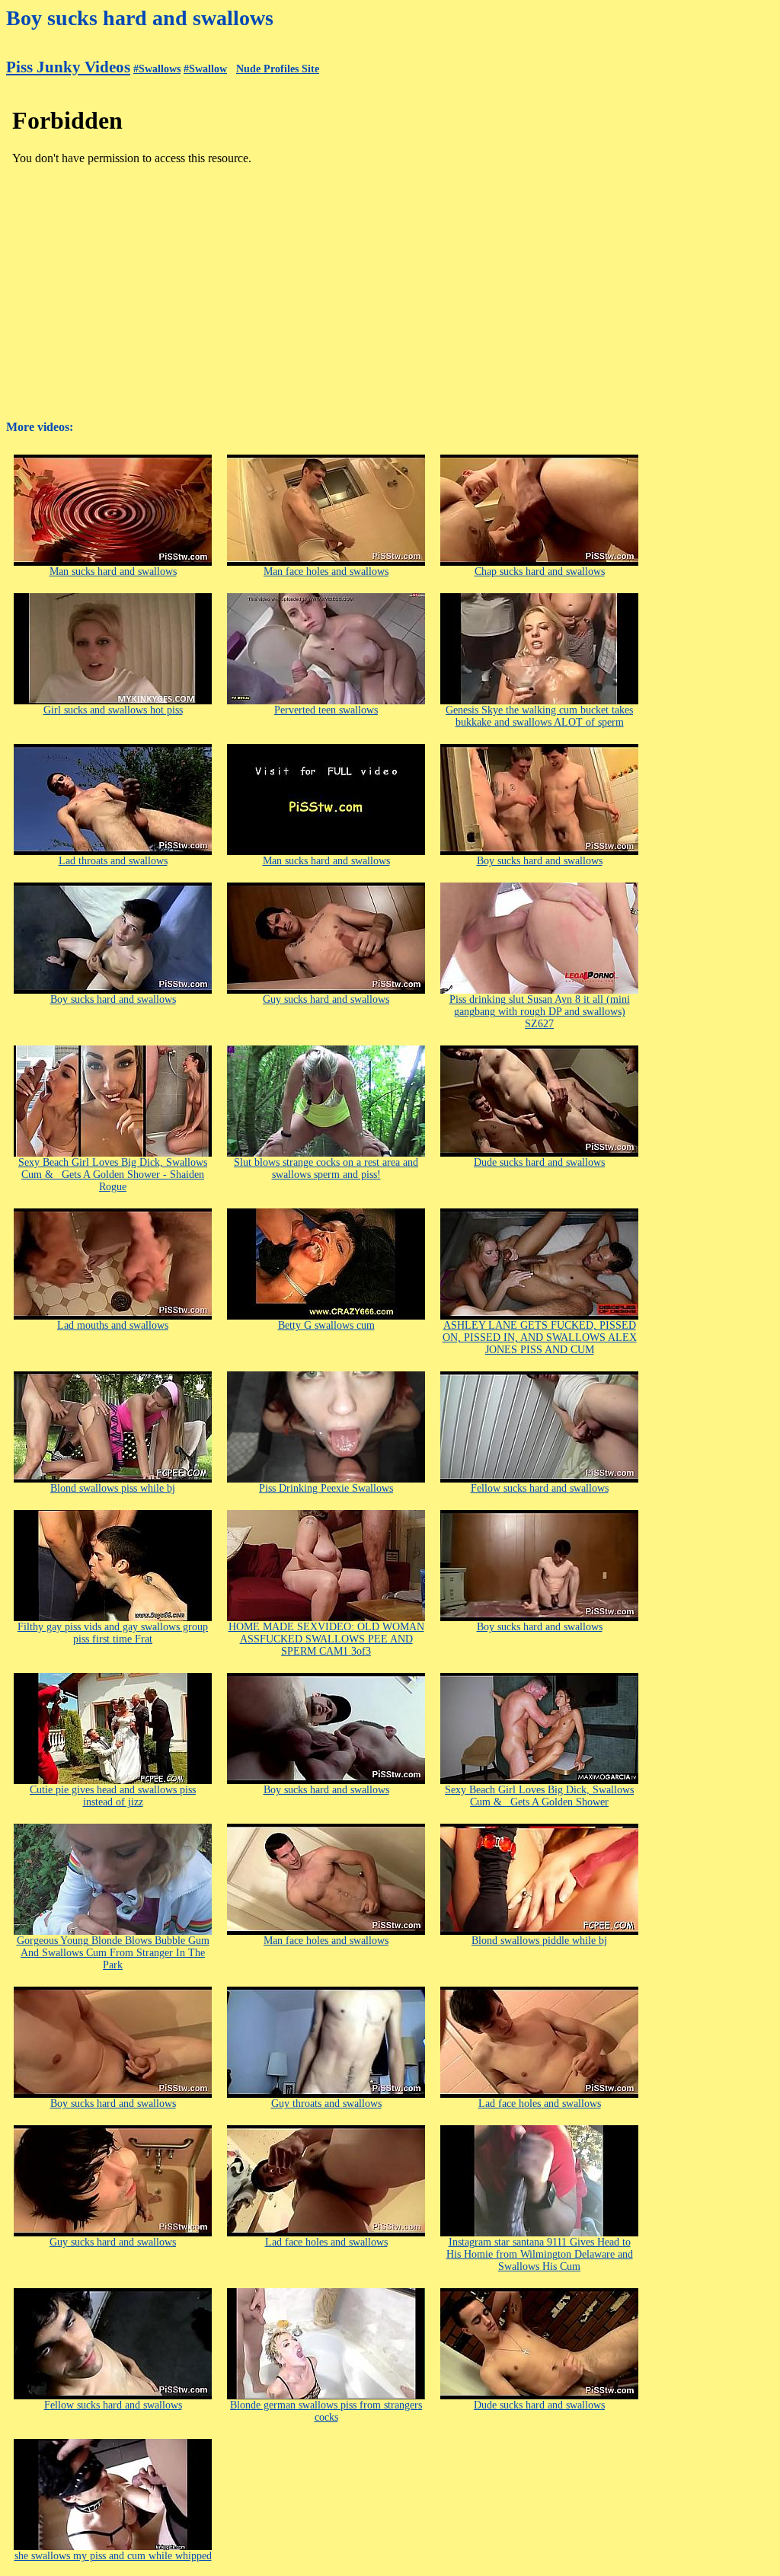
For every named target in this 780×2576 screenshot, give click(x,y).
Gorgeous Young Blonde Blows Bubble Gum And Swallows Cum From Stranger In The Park (113, 1953)
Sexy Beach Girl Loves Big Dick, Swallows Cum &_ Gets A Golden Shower (539, 1796)
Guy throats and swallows (326, 2104)
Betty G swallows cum (326, 1325)
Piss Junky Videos (68, 67)
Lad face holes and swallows (540, 2104)
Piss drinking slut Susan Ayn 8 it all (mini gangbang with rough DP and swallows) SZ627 (540, 1012)
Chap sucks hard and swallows (540, 571)
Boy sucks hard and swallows (540, 861)
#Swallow (205, 69)
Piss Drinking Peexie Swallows (326, 1488)
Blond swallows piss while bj (113, 1488)
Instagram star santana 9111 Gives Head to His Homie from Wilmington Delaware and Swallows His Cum (540, 2254)
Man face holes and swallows (326, 571)
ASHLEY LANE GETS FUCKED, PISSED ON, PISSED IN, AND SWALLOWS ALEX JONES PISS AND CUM (540, 1337)
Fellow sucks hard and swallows (540, 1488)
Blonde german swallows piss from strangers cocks (326, 2411)
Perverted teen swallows (326, 710)
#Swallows (157, 69)
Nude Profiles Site (278, 69)
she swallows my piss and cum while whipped (113, 2556)
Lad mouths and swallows (113, 1325)
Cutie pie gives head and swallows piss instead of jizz (113, 1796)
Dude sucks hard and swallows (539, 1162)
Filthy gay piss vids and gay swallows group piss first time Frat (113, 1633)
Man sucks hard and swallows (113, 571)
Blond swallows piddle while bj (539, 1941)
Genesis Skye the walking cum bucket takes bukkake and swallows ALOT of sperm (539, 716)
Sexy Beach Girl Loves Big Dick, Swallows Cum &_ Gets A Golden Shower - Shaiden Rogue (113, 1175)
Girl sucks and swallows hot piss (113, 710)
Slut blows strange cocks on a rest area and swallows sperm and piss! (326, 1168)
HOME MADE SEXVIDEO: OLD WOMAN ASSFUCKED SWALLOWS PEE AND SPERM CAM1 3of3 (326, 1639)
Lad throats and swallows (113, 861)
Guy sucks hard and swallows (326, 999)
